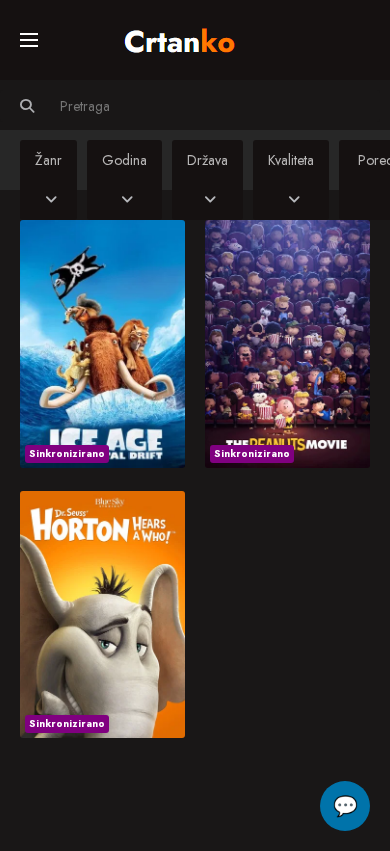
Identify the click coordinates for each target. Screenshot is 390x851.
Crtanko (189, 37)
